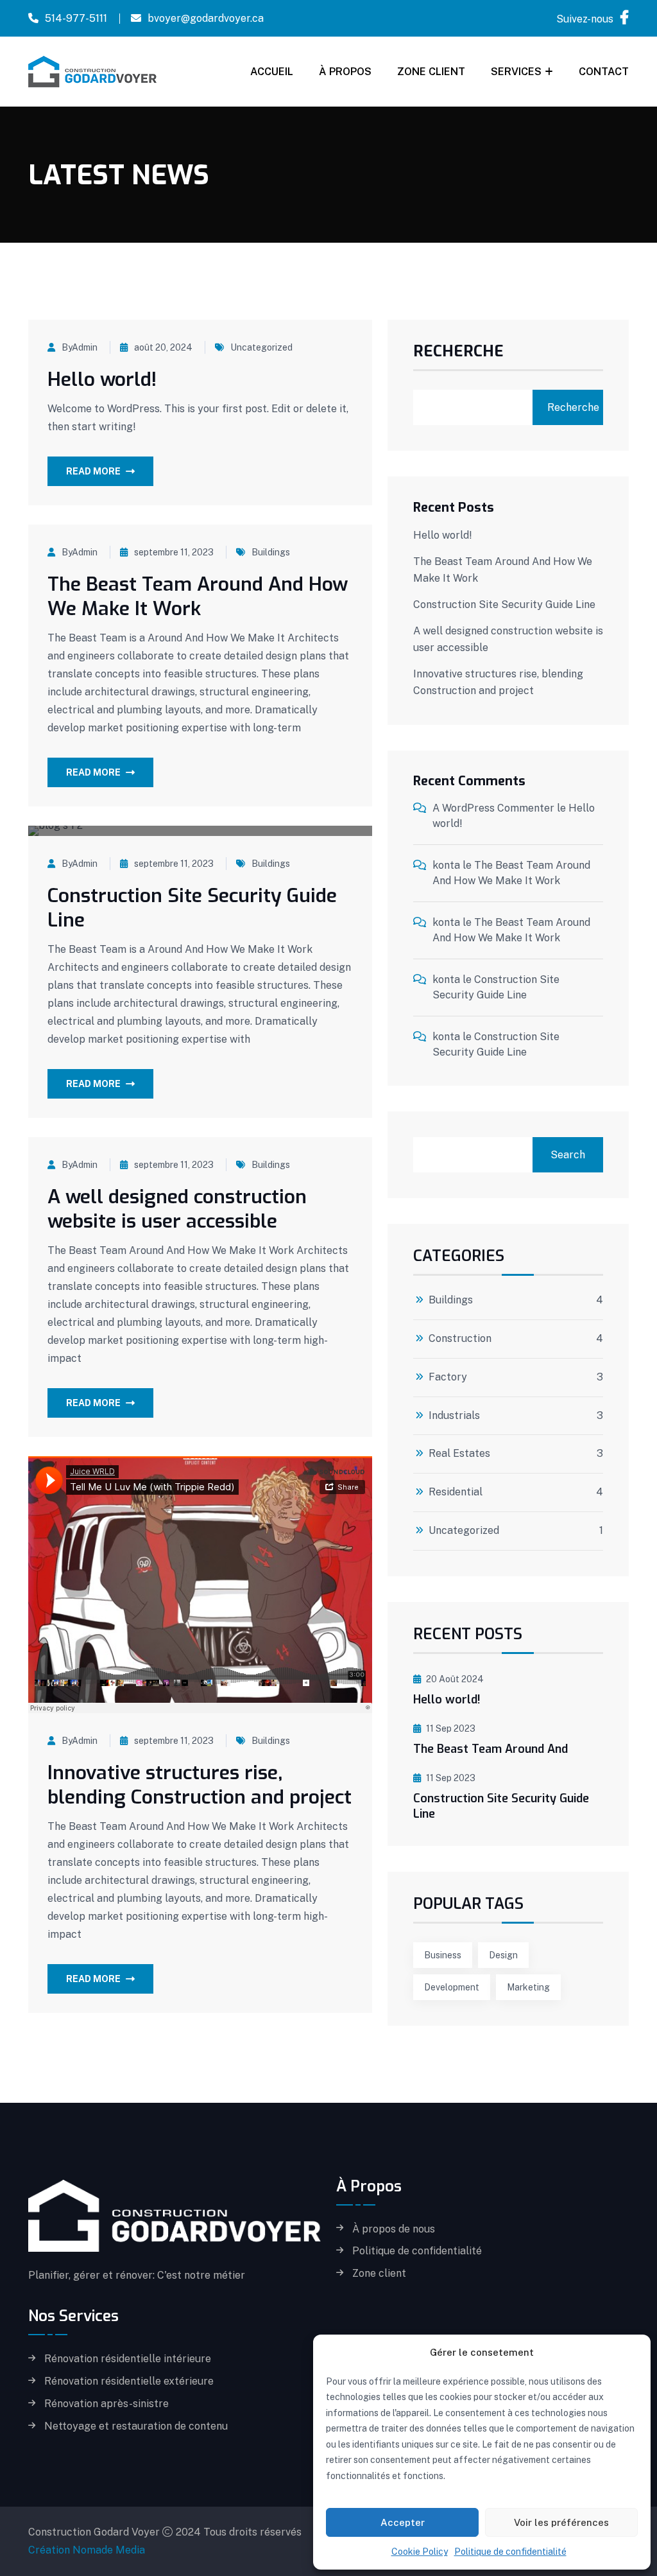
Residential (456, 1492)
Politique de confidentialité (510, 2552)
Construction (460, 1339)
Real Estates (459, 1454)
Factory (448, 1377)
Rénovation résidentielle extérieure (129, 2381)
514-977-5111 (76, 18)
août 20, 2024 (163, 347)
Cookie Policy (420, 2552)
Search (568, 1155)
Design (503, 1955)
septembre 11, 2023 (174, 552)
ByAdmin (80, 347)
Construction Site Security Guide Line (192, 908)
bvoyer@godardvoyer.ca (206, 18)
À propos (345, 72)
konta (446, 865)
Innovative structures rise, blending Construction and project (200, 1785)
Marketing (528, 1987)
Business (443, 1955)
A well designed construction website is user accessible (177, 1209)
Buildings (271, 552)
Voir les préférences (561, 2522)
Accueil (272, 72)
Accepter (403, 2522)
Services (516, 72)
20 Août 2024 (455, 1679)
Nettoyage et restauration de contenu (136, 2426)
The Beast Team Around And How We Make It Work (198, 596)
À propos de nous (394, 2229)
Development (452, 1987)
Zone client (431, 72)
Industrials (454, 1416)
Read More (93, 471)
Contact (604, 72)
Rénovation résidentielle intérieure (128, 2359)
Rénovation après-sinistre (107, 2404)
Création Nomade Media (87, 2550)
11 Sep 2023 (451, 1728)
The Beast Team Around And (491, 1749)
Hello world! (102, 379)
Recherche (458, 352)
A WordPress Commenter (493, 808)
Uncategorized (261, 347)
